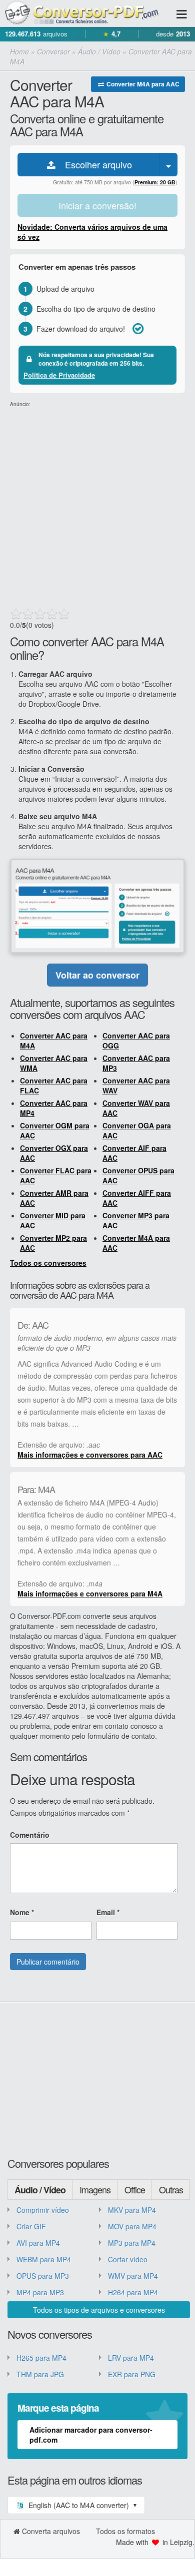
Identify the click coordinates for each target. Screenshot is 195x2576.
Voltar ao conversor (97, 975)
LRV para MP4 (131, 2358)
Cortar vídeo (128, 2259)
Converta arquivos (51, 2531)
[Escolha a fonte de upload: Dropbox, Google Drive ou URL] (168, 165)
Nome (22, 1912)
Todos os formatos (125, 2531)
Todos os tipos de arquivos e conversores (99, 2310)
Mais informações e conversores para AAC (90, 1455)
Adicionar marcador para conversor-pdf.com (91, 2435)
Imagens (95, 2189)
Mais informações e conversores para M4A (90, 1593)
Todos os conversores (48, 1263)
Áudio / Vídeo (40, 2190)
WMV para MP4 (133, 2276)
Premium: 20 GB (155, 182)
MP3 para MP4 (132, 2243)
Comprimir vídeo (43, 2210)
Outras (171, 2189)
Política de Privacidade (59, 375)
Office (135, 2189)
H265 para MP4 (41, 2358)
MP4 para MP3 (40, 2292)
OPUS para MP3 (43, 2276)
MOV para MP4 (132, 2226)
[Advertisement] (97, 506)
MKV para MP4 (132, 2210)
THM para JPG (40, 2374)
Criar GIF (31, 2226)
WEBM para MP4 (44, 2259)
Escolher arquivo (95, 164)
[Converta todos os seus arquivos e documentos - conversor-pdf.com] (87, 13)
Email (108, 1912)
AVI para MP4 (38, 2243)
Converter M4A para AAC (142, 84)
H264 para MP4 (133, 2292)
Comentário (30, 1835)
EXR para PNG (132, 2374)
